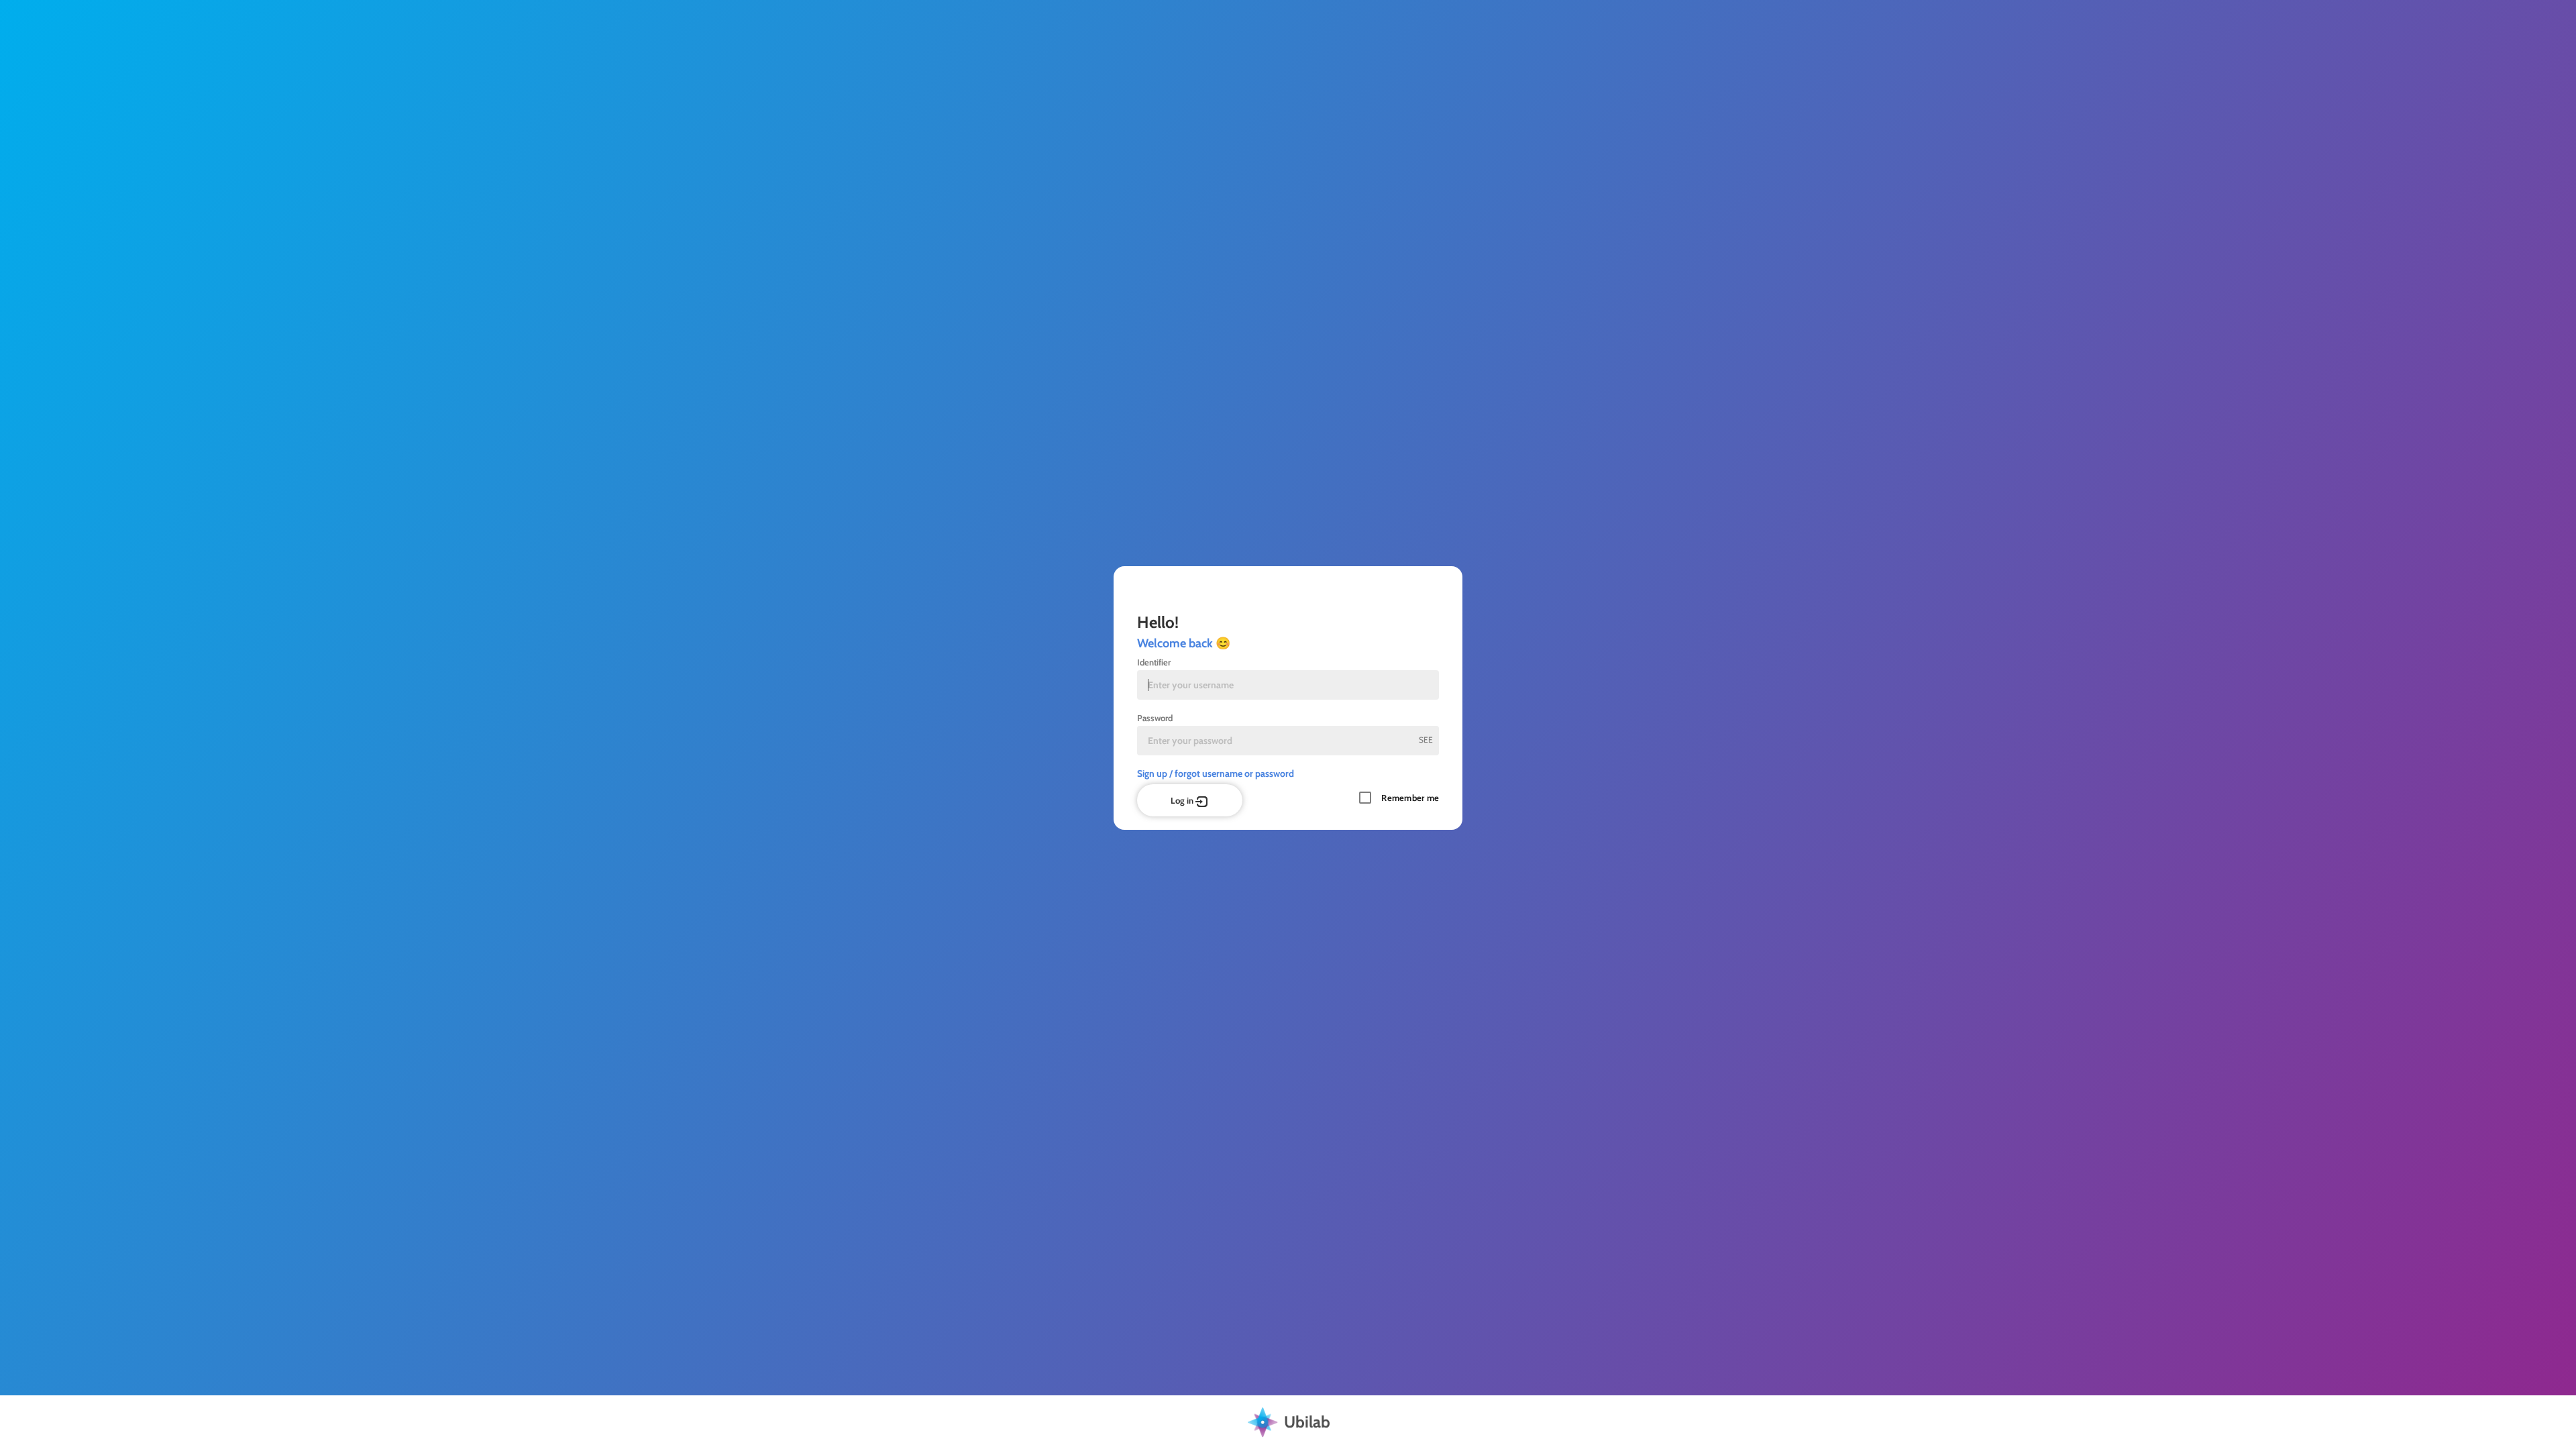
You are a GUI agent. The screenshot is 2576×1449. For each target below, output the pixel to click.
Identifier (1154, 662)
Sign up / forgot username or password (1216, 773)
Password (1155, 718)
